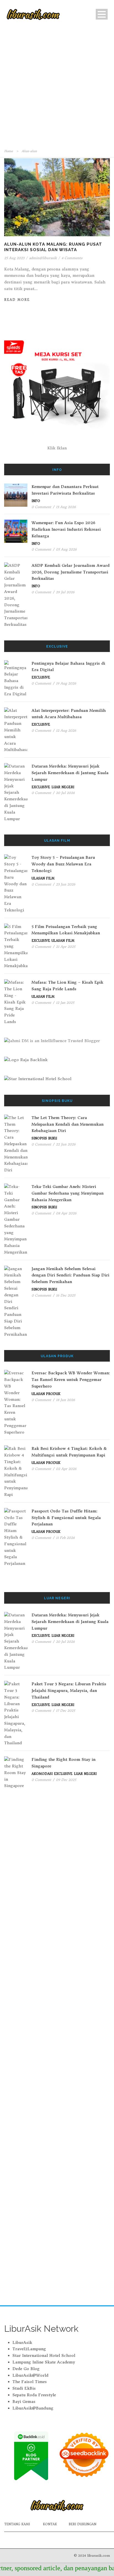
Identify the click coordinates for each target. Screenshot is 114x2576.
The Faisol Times (30, 2382)
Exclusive (41, 677)
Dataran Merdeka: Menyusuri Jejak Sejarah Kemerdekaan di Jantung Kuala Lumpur (70, 773)
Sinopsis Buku (44, 1138)
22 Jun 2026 (66, 1144)
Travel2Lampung (29, 2349)
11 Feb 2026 (65, 1538)
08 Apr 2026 (66, 1213)
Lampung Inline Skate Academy (44, 2362)
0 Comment (41, 507)
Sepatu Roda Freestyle (34, 2395)
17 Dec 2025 (65, 1710)
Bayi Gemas (24, 2401)
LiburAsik (22, 2342)
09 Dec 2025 (66, 1780)
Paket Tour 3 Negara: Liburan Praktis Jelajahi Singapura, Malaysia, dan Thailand (69, 1690)
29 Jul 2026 (65, 592)
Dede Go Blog (26, 2369)
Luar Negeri (63, 787)
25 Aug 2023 (14, 258)
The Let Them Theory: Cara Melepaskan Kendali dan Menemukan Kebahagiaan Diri (68, 1124)
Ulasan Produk (46, 1394)
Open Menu (102, 14)
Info (36, 501)
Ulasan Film (43, 878)
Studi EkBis (24, 2388)
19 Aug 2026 (66, 683)
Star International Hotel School (44, 2355)
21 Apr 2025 (66, 947)
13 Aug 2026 (66, 507)
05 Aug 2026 (66, 549)
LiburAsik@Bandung (33, 2408)
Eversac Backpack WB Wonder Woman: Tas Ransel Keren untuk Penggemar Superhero (71, 1380)
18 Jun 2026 (65, 1400)
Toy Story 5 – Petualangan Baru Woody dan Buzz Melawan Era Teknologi (63, 864)
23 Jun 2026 (66, 884)
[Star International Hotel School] (57, 1079)
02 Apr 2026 (66, 1469)
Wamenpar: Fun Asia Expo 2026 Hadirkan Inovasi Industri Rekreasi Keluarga (66, 529)
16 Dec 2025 (66, 1295)
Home (9, 151)
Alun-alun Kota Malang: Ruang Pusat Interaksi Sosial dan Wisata (53, 247)
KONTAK (50, 2524)
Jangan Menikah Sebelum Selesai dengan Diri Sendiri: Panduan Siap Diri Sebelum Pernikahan (70, 1275)
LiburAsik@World (30, 2375)
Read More (17, 300)
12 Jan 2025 (65, 1003)
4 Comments (72, 258)
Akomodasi (42, 1774)
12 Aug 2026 (66, 730)
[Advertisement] (57, 88)
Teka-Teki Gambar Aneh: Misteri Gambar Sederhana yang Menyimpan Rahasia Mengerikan (68, 1193)
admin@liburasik (43, 258)
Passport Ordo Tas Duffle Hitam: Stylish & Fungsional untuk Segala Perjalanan (66, 1518)
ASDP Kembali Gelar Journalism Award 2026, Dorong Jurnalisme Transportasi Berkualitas (71, 572)
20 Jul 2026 (65, 793)
